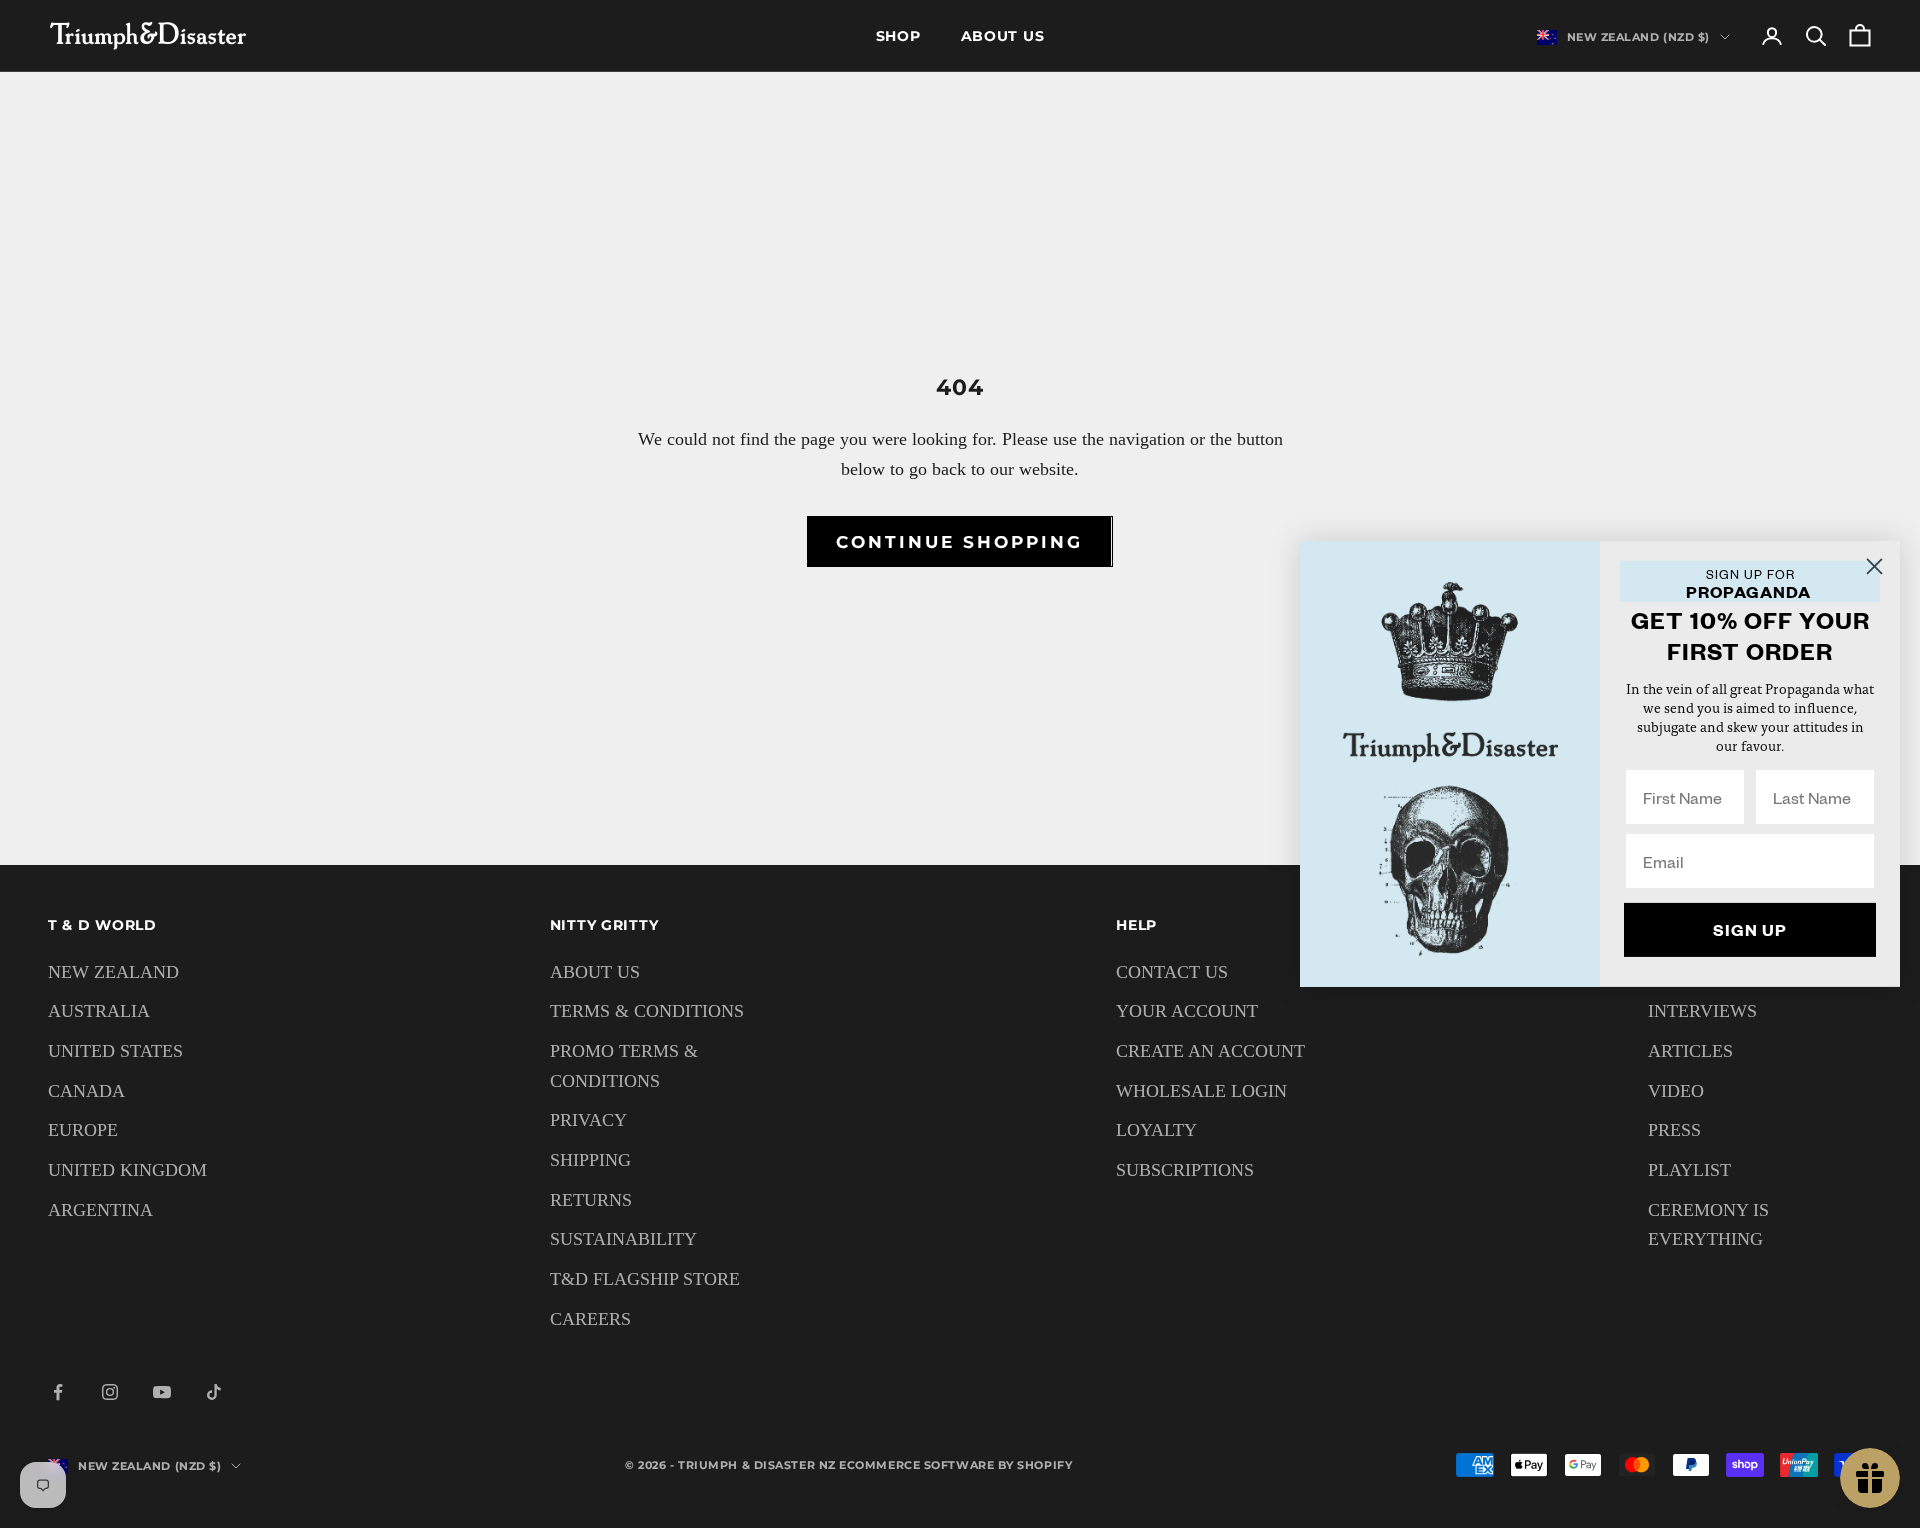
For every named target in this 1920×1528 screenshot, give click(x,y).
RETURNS (591, 1200)
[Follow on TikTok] (214, 1392)
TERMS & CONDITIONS (647, 1011)
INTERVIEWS (1702, 1011)
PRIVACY (588, 1120)
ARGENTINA (100, 1210)
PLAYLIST (1689, 1170)
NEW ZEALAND (113, 972)
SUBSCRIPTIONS (1185, 1170)
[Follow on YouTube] (162, 1392)
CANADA (86, 1091)
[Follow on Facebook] (58, 1392)
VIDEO (1676, 1091)
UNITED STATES (115, 1051)
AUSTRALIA (99, 1011)
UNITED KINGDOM (127, 1170)
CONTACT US (1172, 972)
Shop (898, 36)
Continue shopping (959, 542)
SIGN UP (1750, 929)
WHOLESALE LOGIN (1201, 1091)
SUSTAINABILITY (623, 1239)
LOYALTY (1156, 1130)
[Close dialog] (1874, 566)
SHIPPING (590, 1160)
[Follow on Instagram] (110, 1392)
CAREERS (590, 1319)
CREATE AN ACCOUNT (1210, 1051)
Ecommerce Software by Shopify (955, 1465)
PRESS (1674, 1130)
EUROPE (83, 1130)
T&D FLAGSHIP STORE (645, 1279)
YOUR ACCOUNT (1187, 1011)
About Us (1003, 36)
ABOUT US (595, 972)
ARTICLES (1690, 1051)
